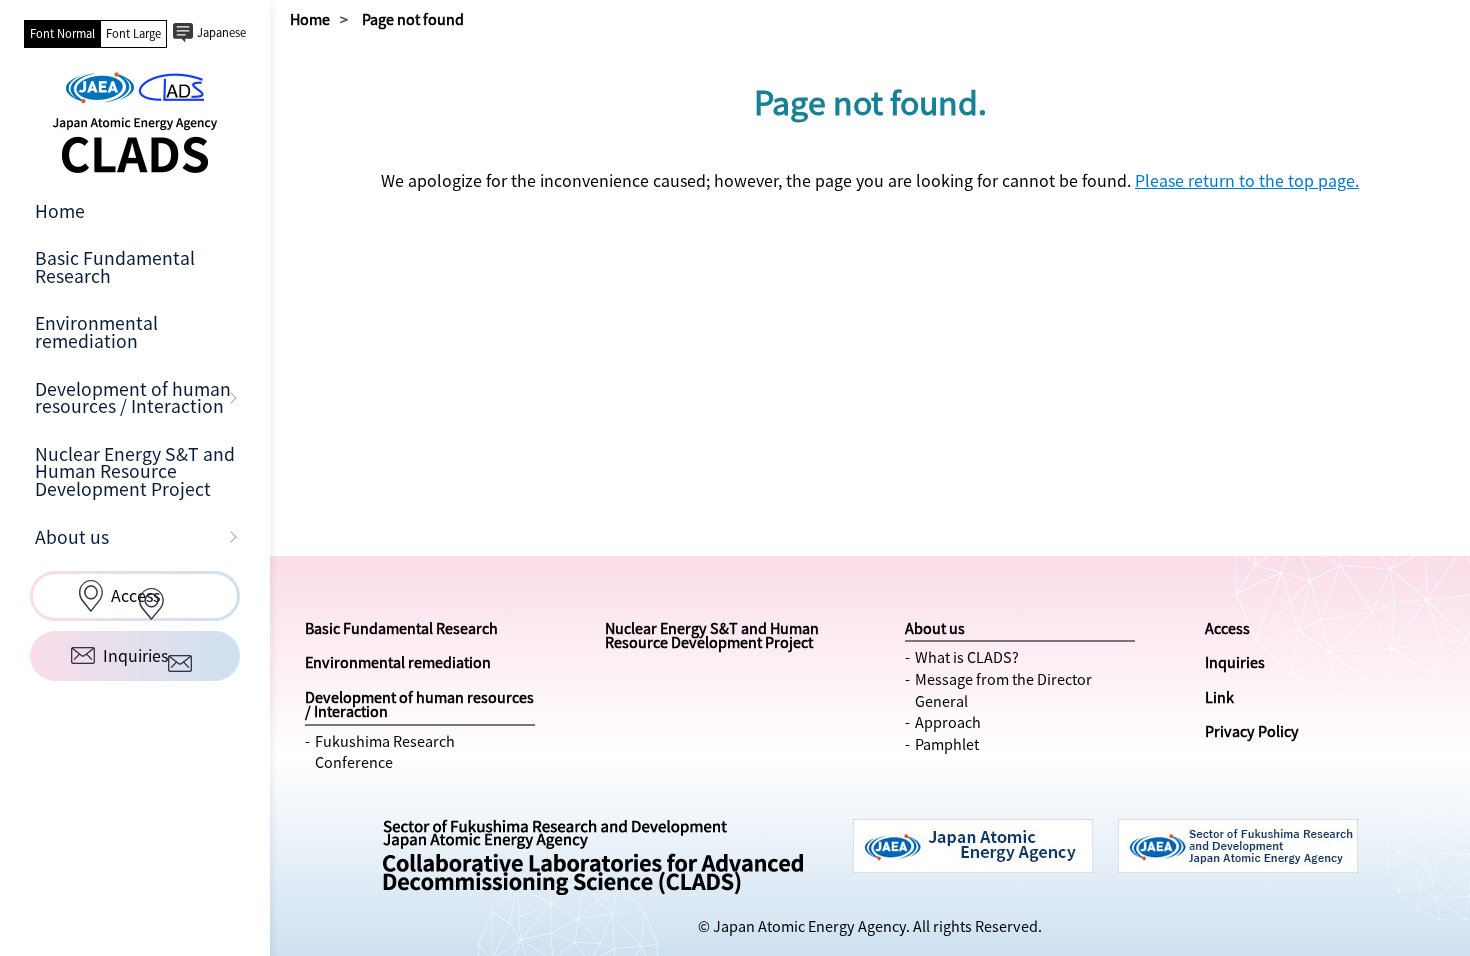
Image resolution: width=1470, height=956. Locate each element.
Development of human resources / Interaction (133, 398)
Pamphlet (947, 744)
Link (1219, 697)
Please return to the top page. (1247, 180)
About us (72, 537)
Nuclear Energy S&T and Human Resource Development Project (135, 471)
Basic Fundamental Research (115, 267)
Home (60, 211)
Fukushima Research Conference (385, 752)
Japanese (221, 32)
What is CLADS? (967, 657)
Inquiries (1235, 662)
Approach (948, 722)
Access (1227, 628)
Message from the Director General (1003, 690)
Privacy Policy (1252, 731)
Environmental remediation (96, 332)
